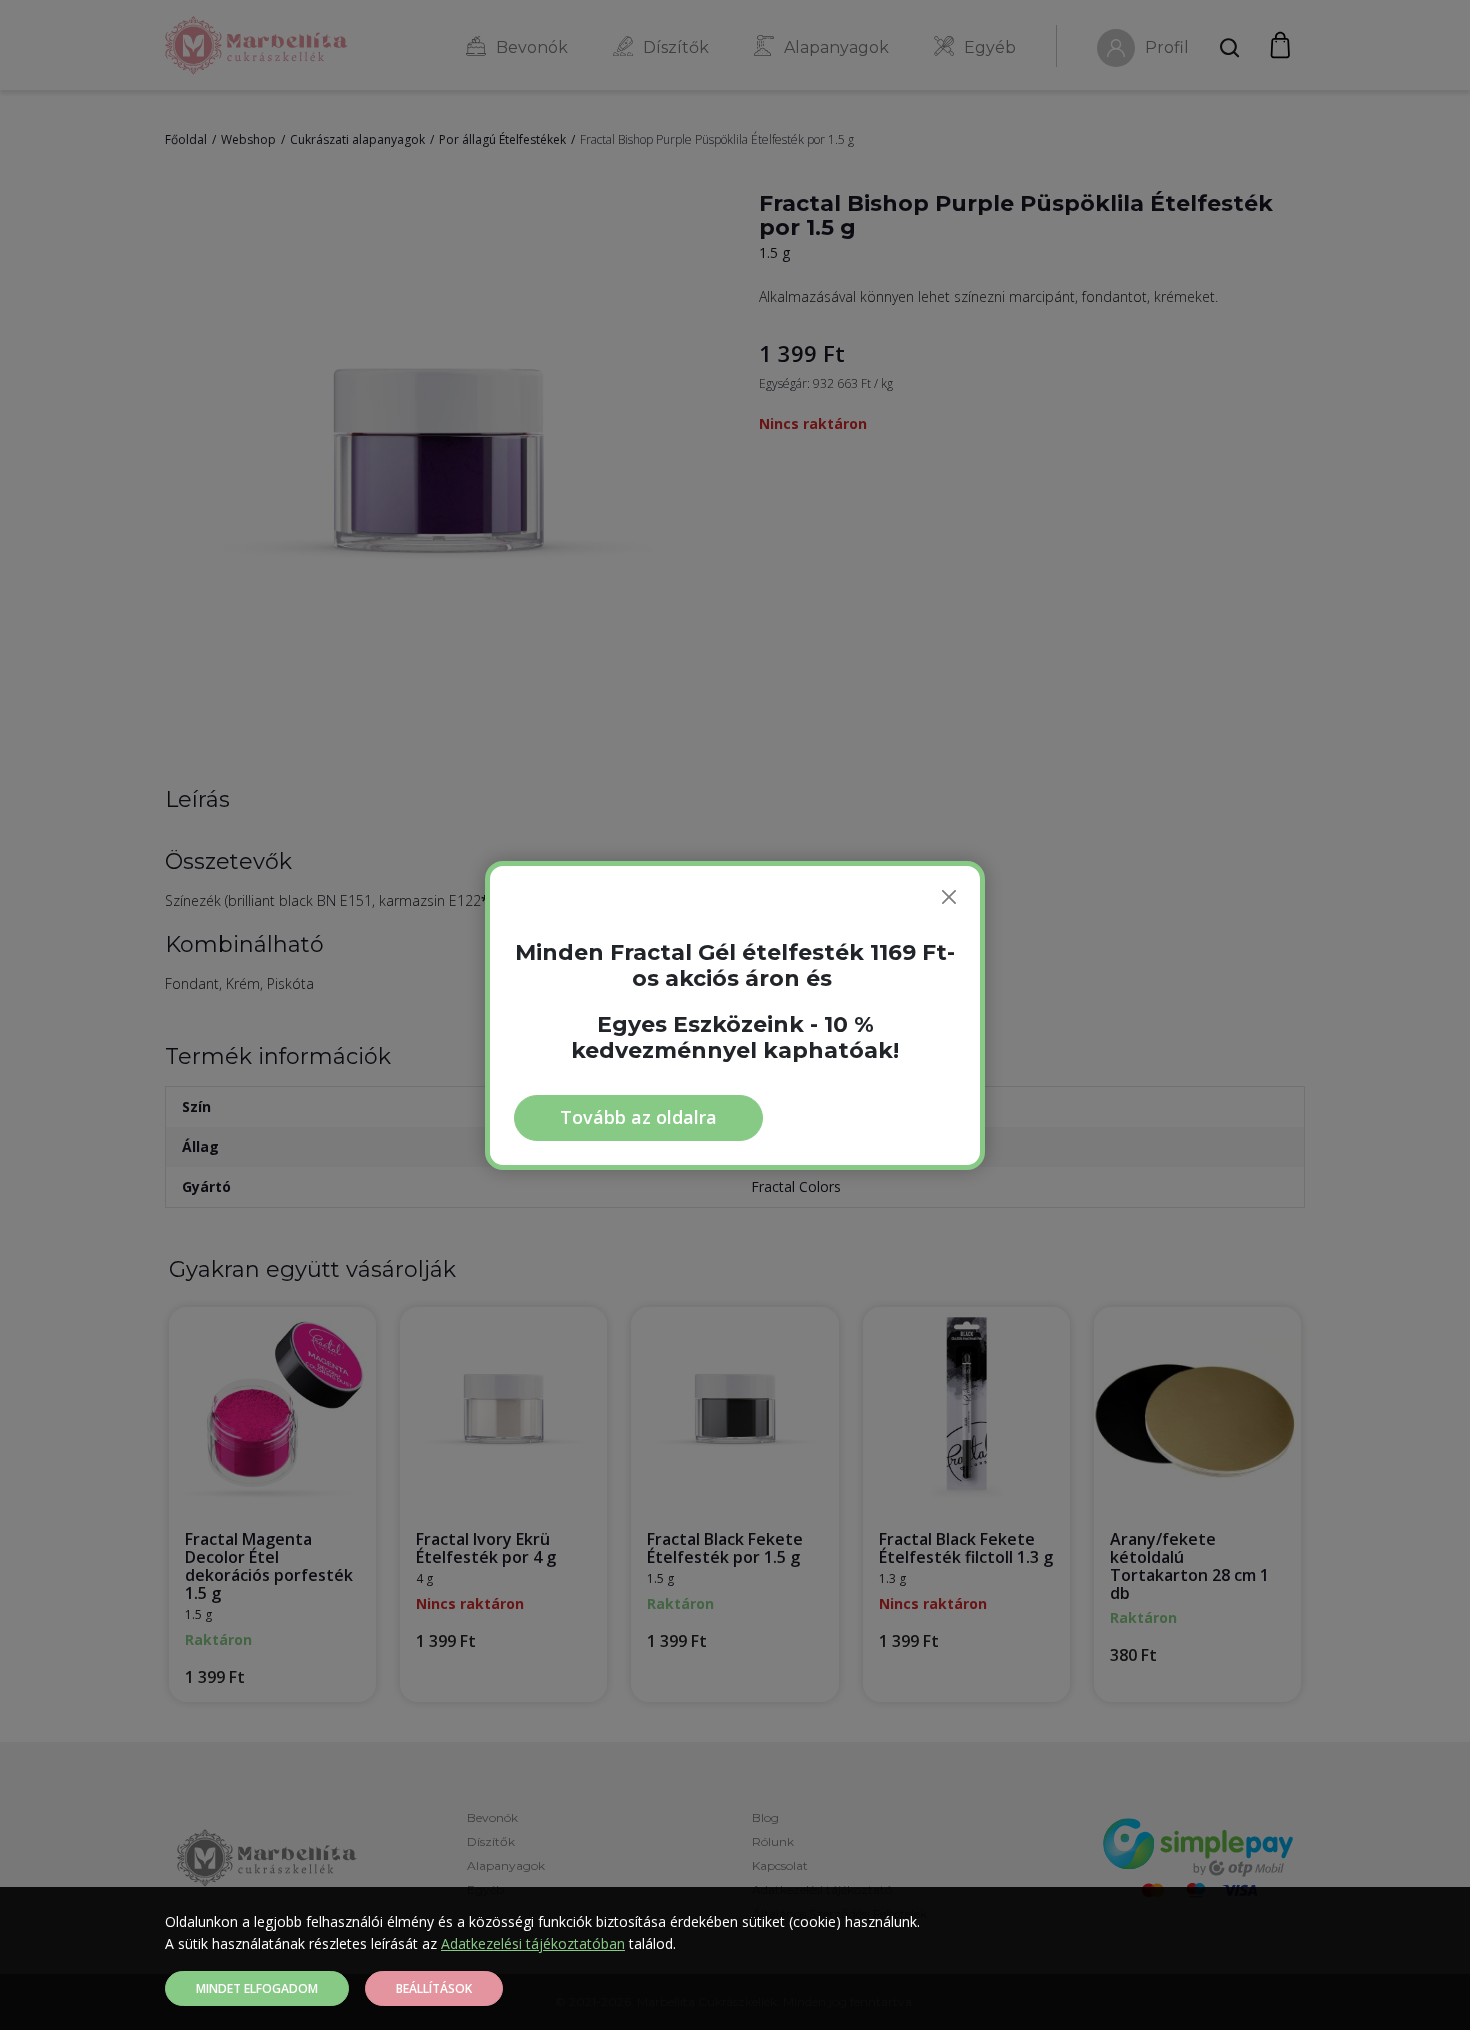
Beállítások (434, 1988)
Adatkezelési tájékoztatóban (533, 1943)
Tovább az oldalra (638, 1117)
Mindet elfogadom (257, 1988)
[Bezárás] (949, 897)
